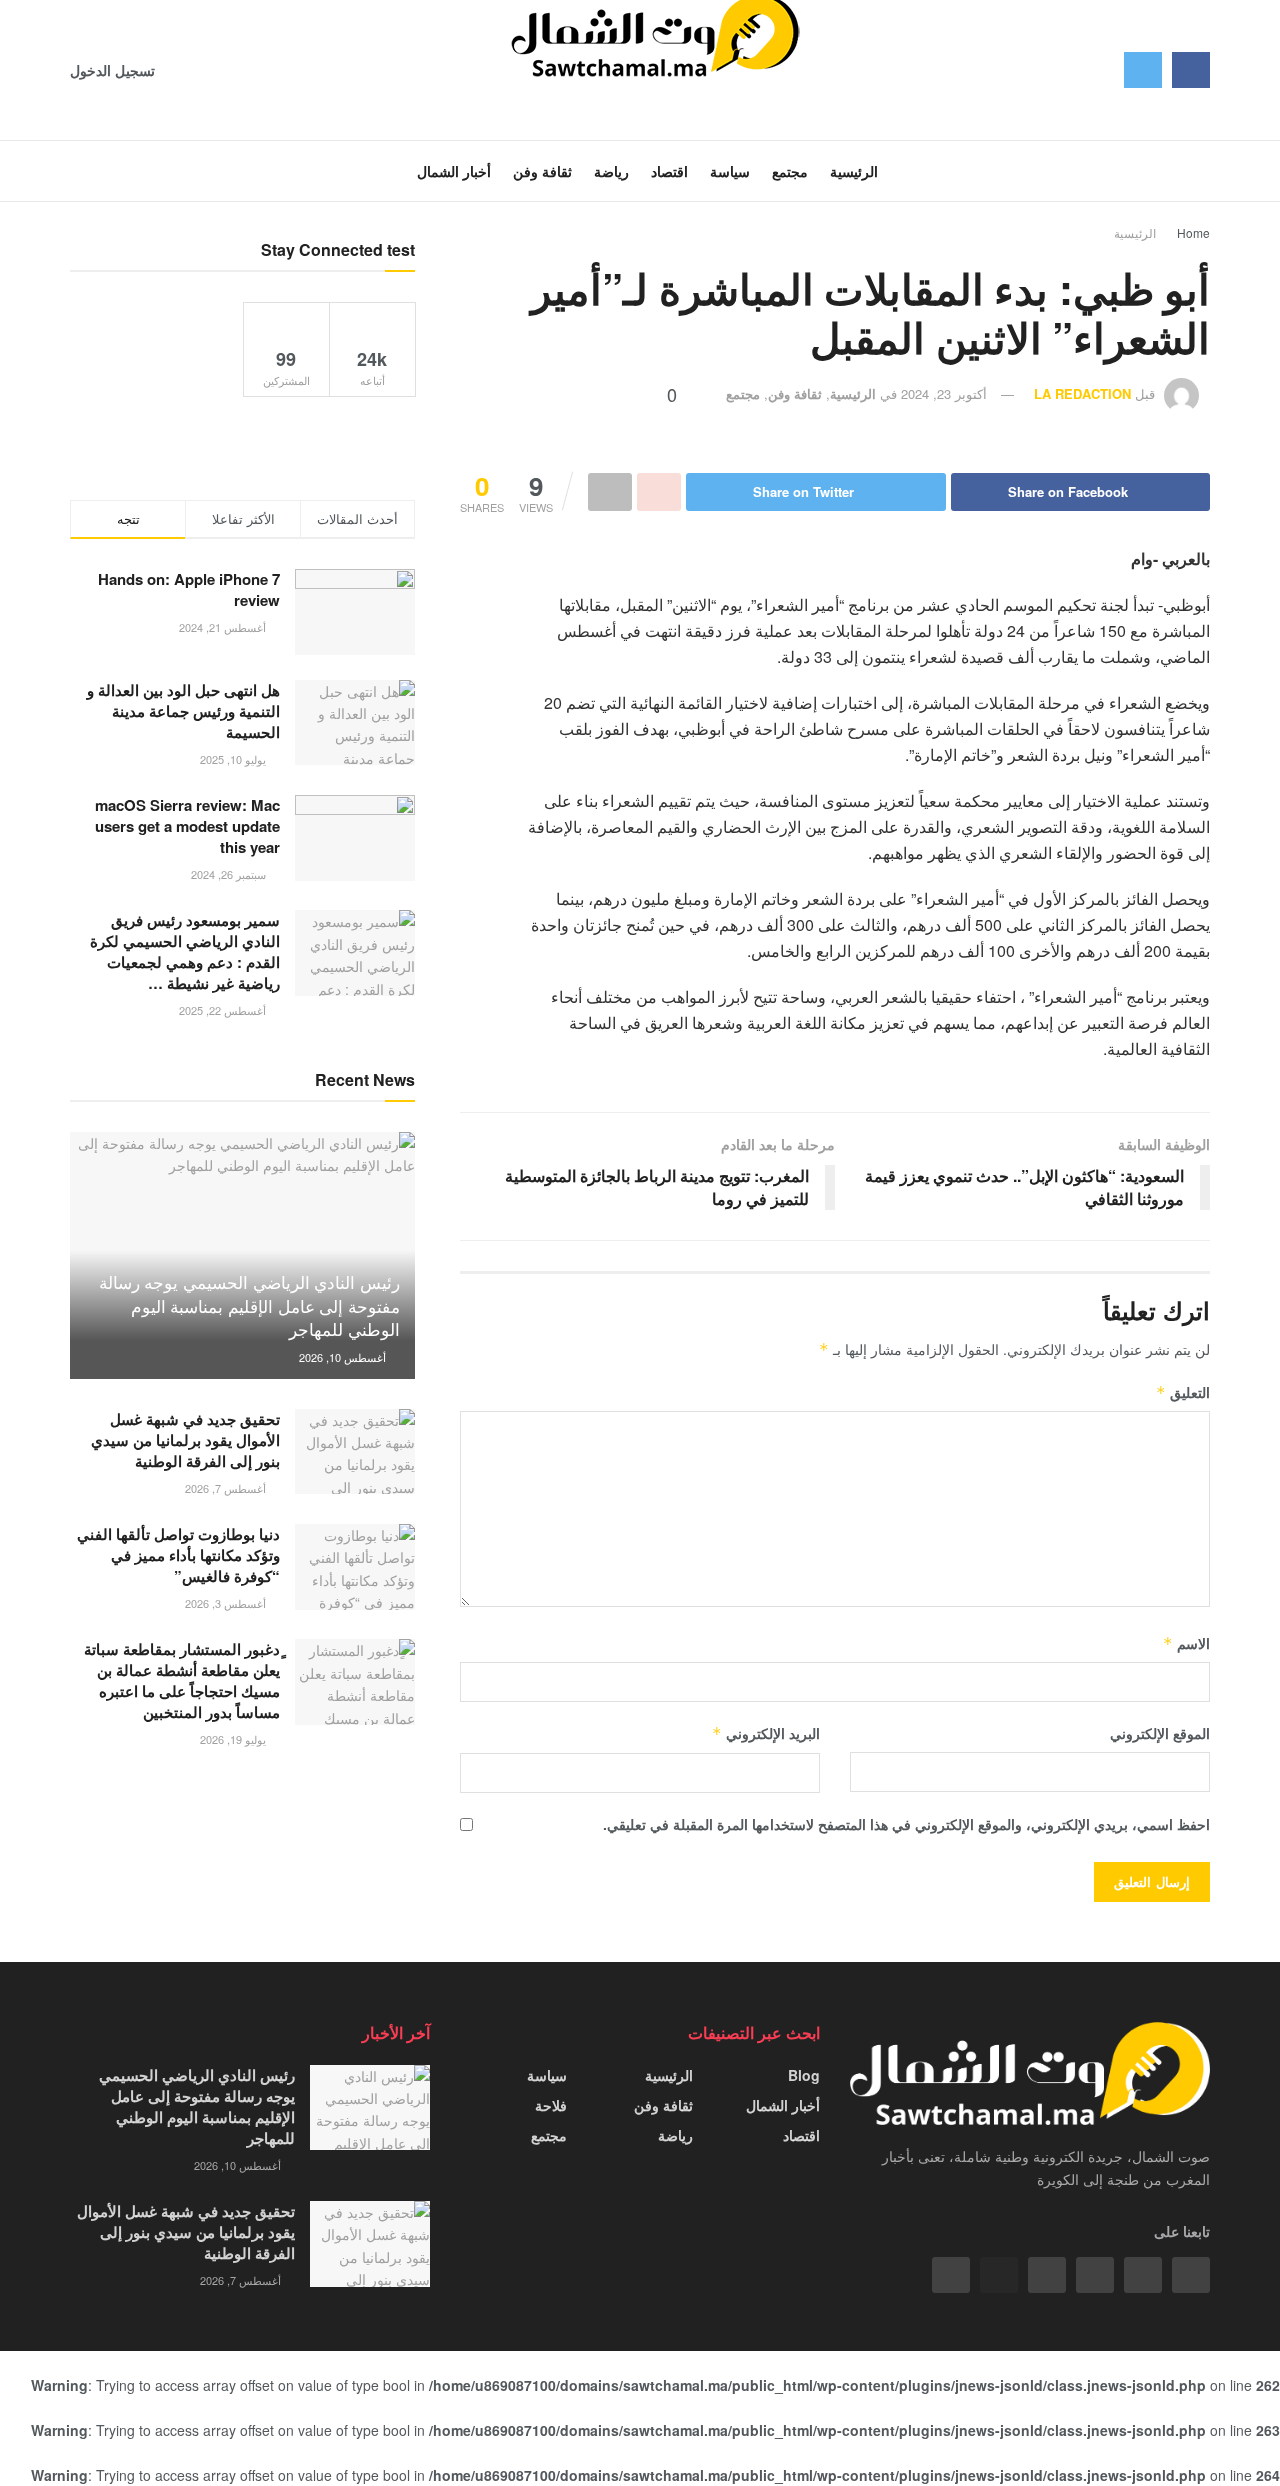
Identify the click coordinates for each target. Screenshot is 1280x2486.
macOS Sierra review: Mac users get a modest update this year (187, 826)
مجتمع (743, 393)
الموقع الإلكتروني (1160, 1733)
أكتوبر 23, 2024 (944, 393)
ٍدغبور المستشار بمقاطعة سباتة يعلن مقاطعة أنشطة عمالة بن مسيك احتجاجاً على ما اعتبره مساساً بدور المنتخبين (182, 1680)
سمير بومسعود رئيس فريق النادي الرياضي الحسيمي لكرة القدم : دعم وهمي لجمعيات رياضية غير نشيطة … (185, 951)
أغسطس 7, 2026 (227, 1488)
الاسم (1186, 1643)
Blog (804, 2075)
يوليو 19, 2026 (234, 1739)
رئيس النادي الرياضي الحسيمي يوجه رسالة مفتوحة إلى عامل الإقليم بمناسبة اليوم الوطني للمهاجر (249, 1305)
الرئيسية (1135, 232)
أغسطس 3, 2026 (227, 1603)
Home (1193, 232)
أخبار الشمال (783, 2105)
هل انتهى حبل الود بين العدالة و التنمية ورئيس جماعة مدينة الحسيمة (183, 711)
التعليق (1183, 1392)
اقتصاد (801, 2135)
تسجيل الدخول (114, 70)
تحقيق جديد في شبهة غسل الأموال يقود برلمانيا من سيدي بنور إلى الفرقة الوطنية (185, 1440)
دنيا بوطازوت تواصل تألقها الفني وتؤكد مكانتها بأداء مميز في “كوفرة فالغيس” (178, 1555)
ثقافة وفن (795, 393)
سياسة (547, 2075)
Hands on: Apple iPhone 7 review (189, 589)
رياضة (675, 2135)
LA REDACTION (1082, 393)
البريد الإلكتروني (766, 1733)
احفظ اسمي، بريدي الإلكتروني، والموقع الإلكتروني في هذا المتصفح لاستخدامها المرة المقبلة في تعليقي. (906, 1824)
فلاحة (551, 2105)
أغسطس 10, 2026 (344, 1357)
